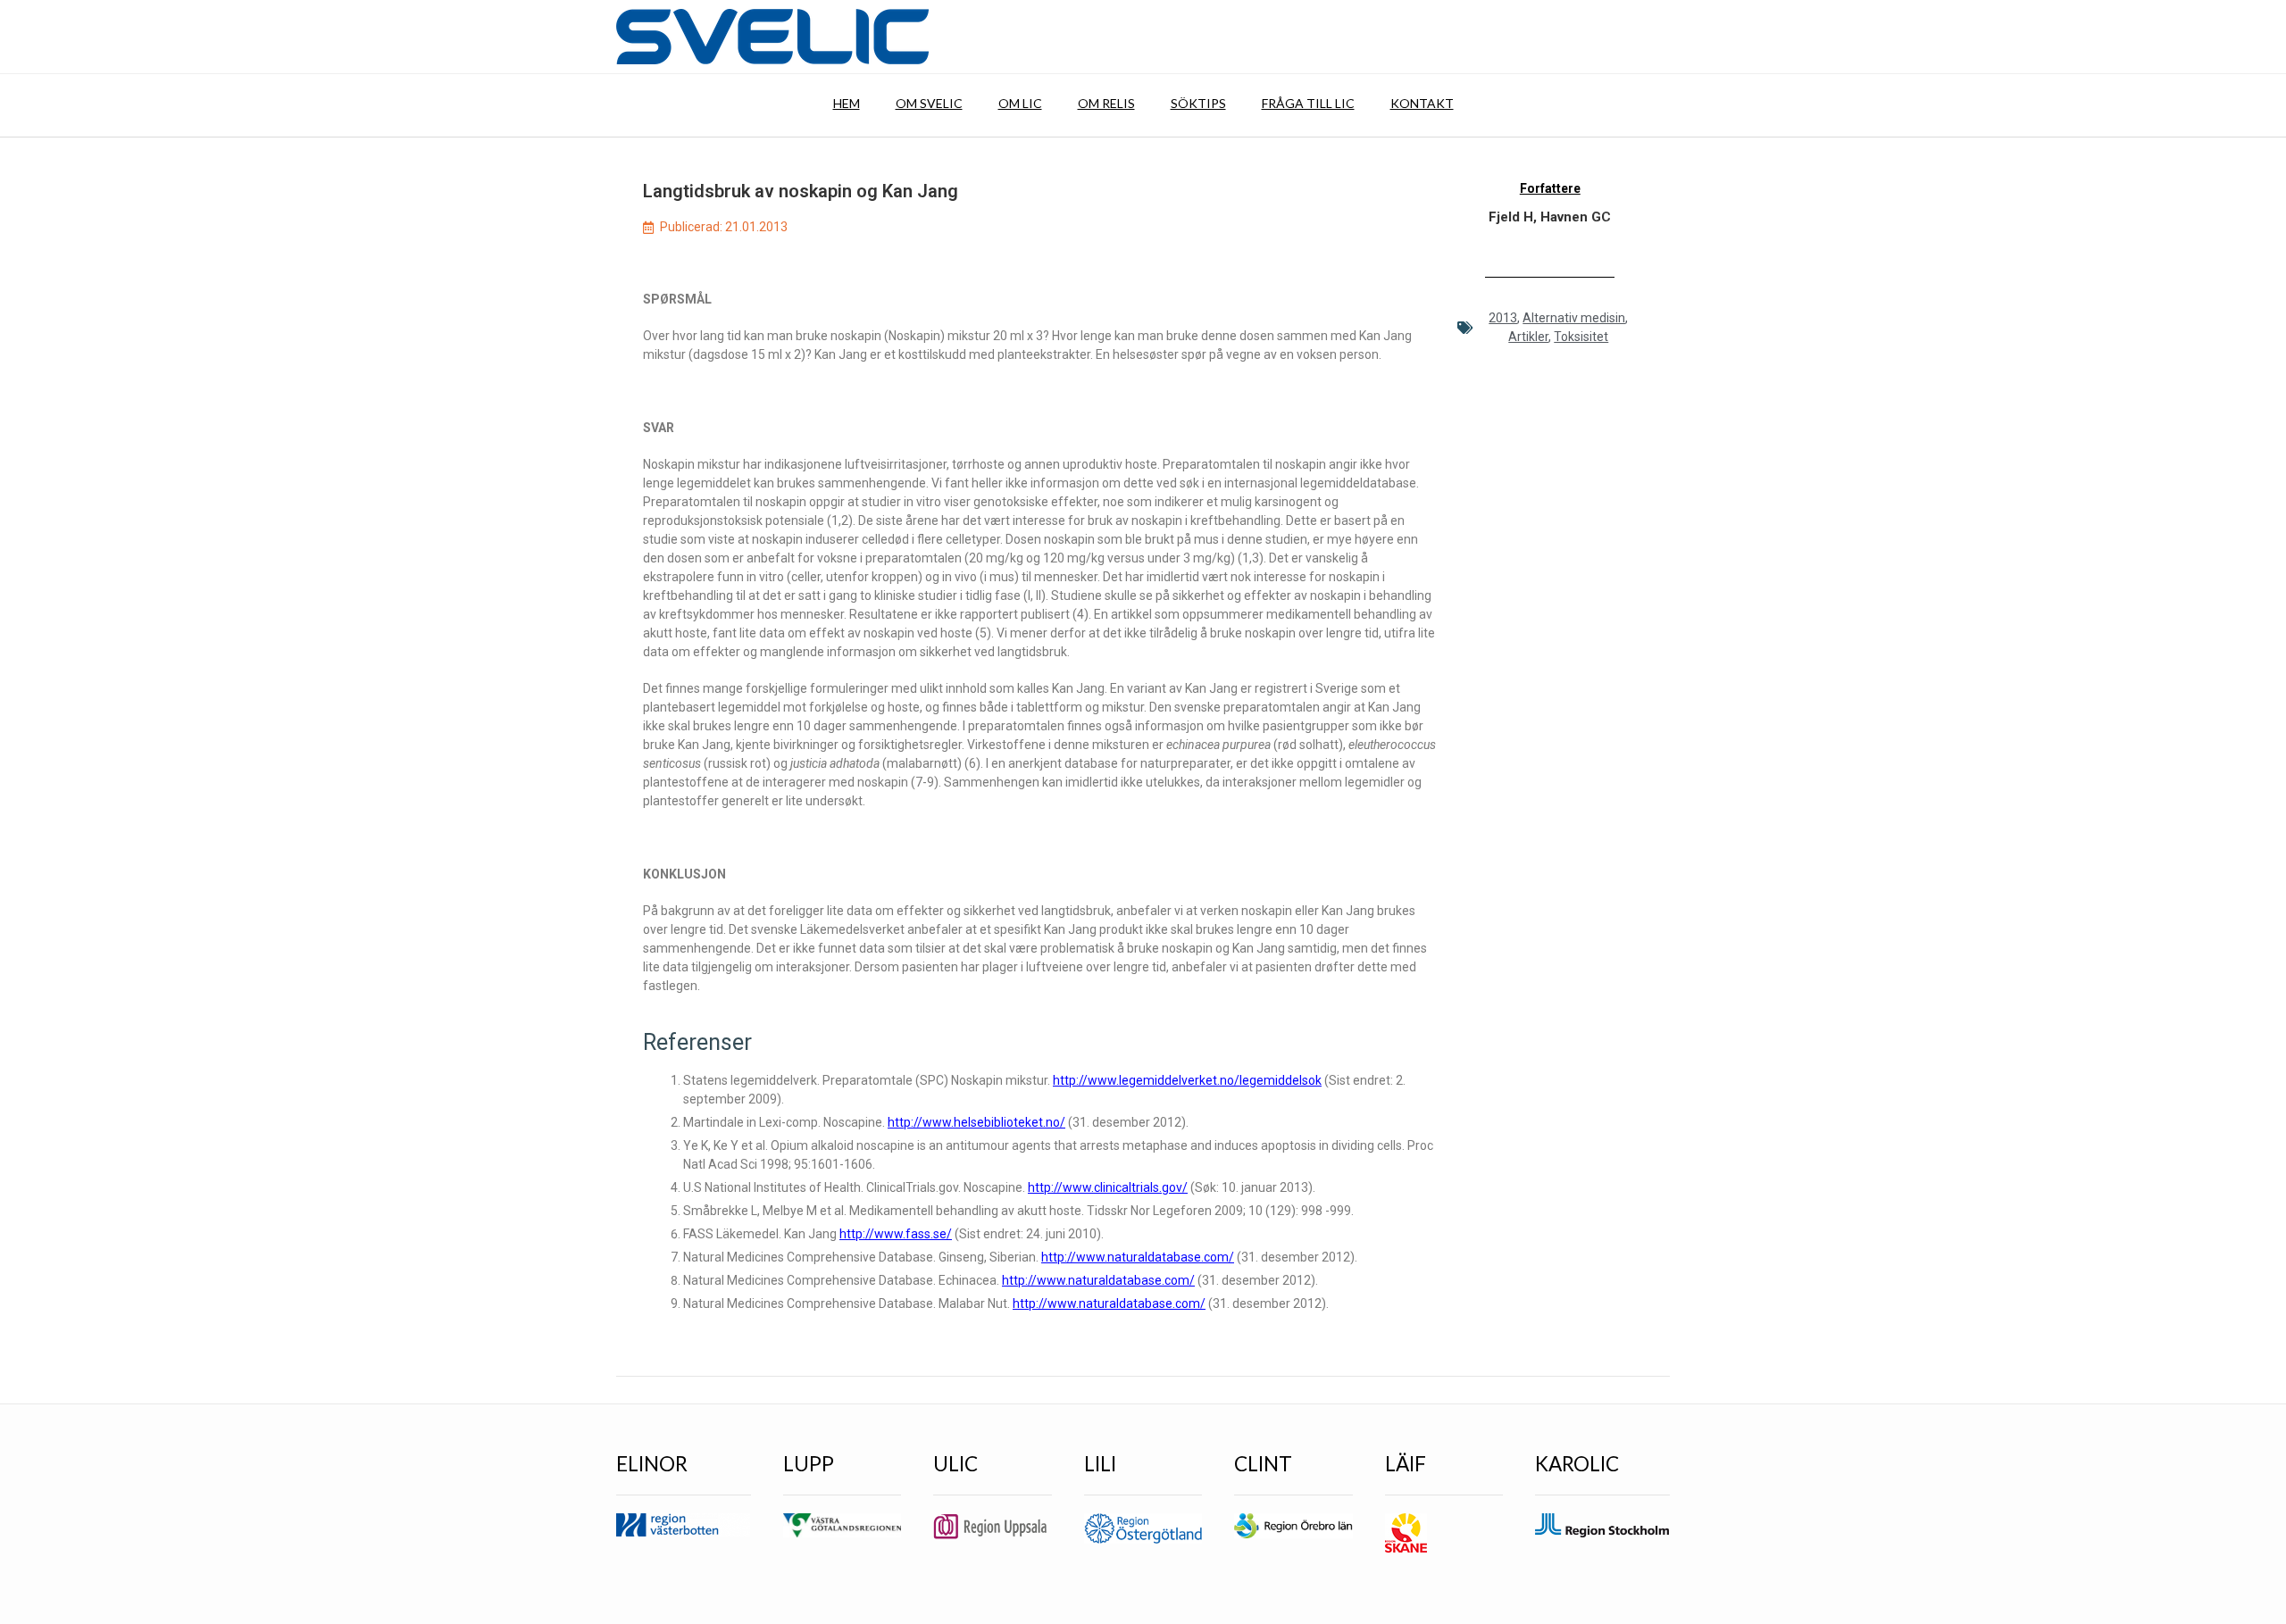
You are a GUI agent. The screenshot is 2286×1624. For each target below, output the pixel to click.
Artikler (1528, 337)
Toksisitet (1581, 337)
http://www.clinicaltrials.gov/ (1108, 1187)
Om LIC (1020, 103)
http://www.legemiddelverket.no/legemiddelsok (1187, 1080)
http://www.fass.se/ (896, 1234)
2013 (1503, 318)
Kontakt (1422, 103)
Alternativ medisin (1574, 318)
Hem (847, 103)
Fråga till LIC (1308, 103)
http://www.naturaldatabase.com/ (1138, 1257)
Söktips (1198, 103)
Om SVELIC (929, 103)
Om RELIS (1106, 103)
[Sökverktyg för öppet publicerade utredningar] (772, 37)
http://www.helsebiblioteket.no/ (976, 1122)
